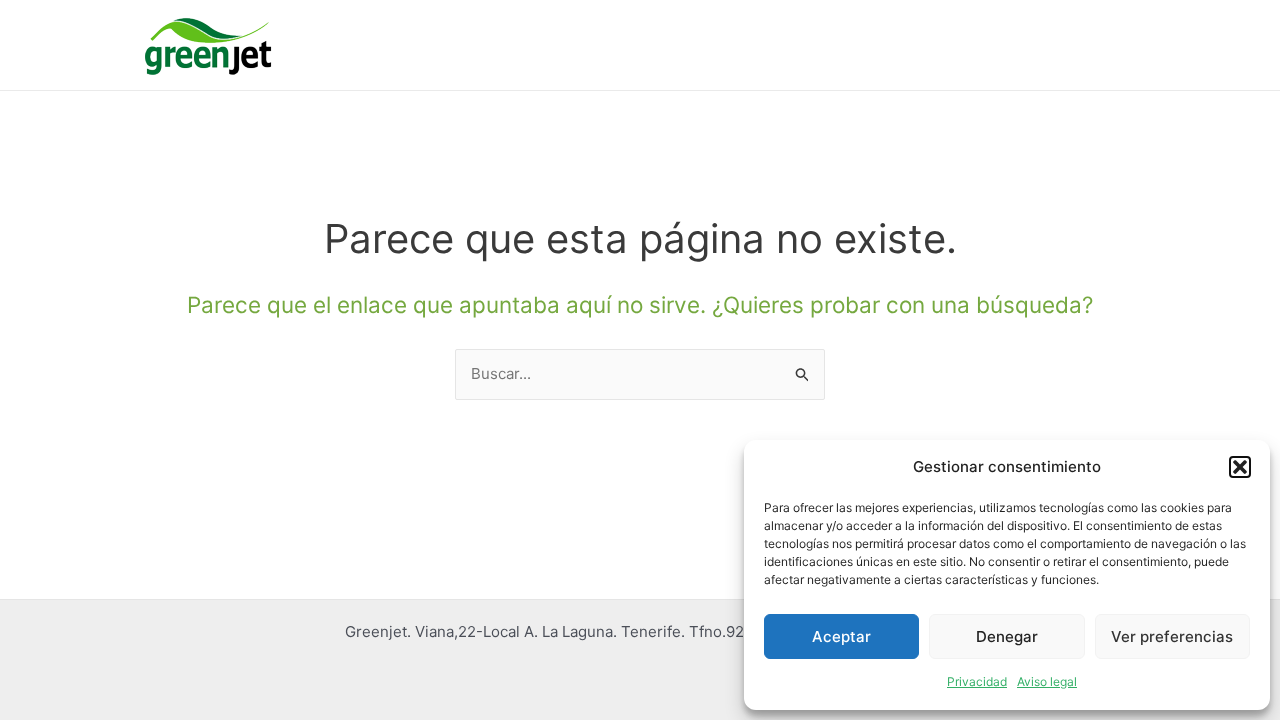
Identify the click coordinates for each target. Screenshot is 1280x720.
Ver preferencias (1172, 636)
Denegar (1007, 636)
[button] (1240, 467)
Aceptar (841, 636)
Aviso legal (1047, 681)
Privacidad (977, 681)
